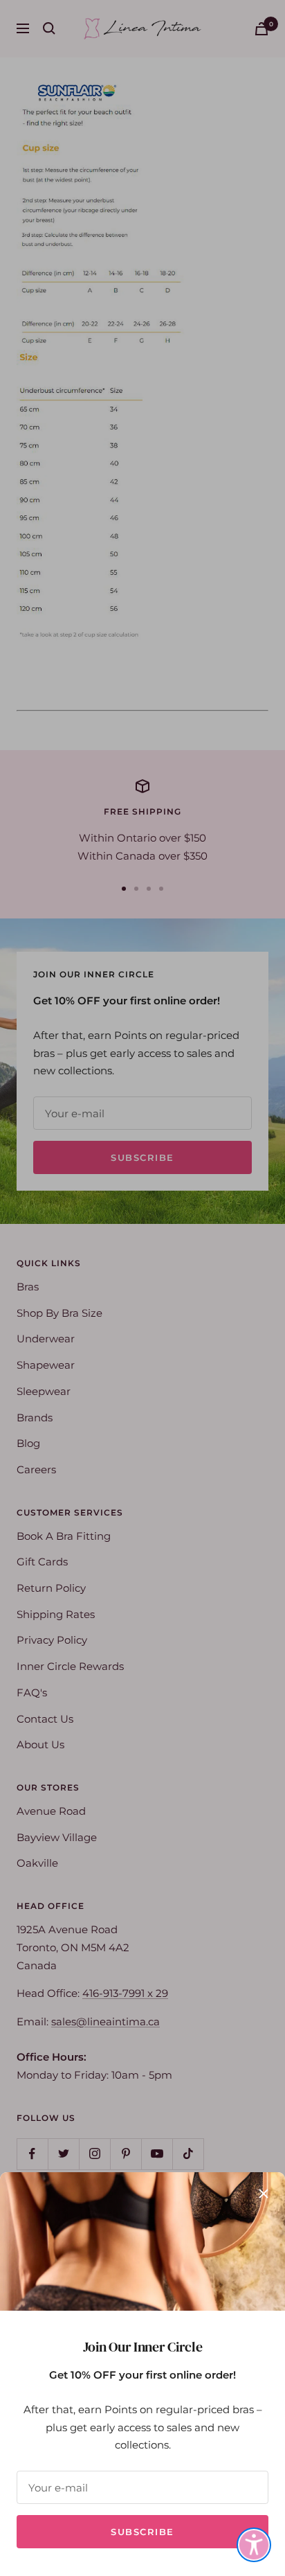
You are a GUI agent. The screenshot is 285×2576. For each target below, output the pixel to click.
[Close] (264, 2194)
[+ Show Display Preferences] (254, 2545)
